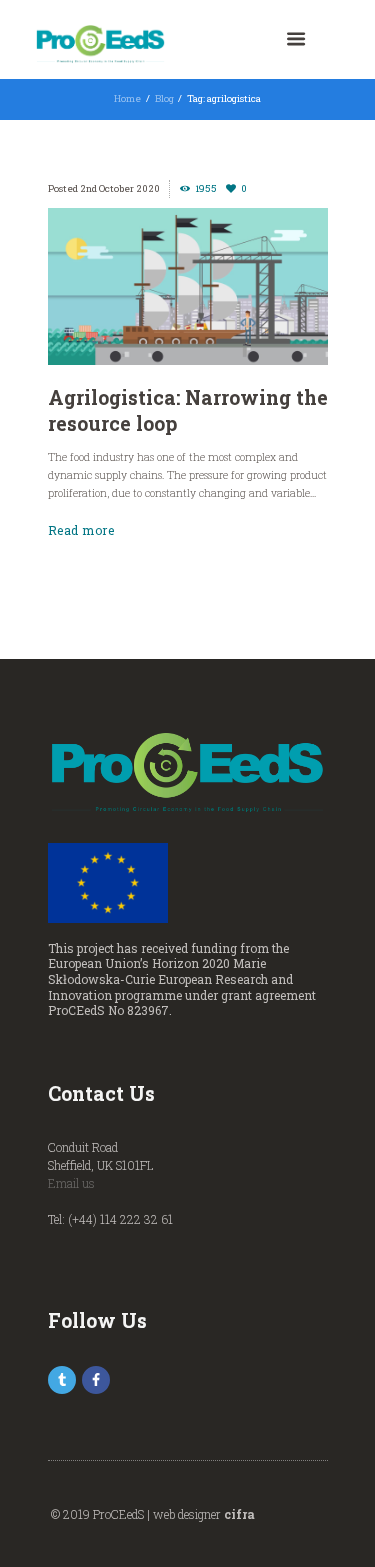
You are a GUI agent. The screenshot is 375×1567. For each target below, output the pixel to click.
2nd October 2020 (120, 188)
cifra (239, 1514)
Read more (81, 530)
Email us (71, 1183)
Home (127, 98)
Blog (164, 98)
